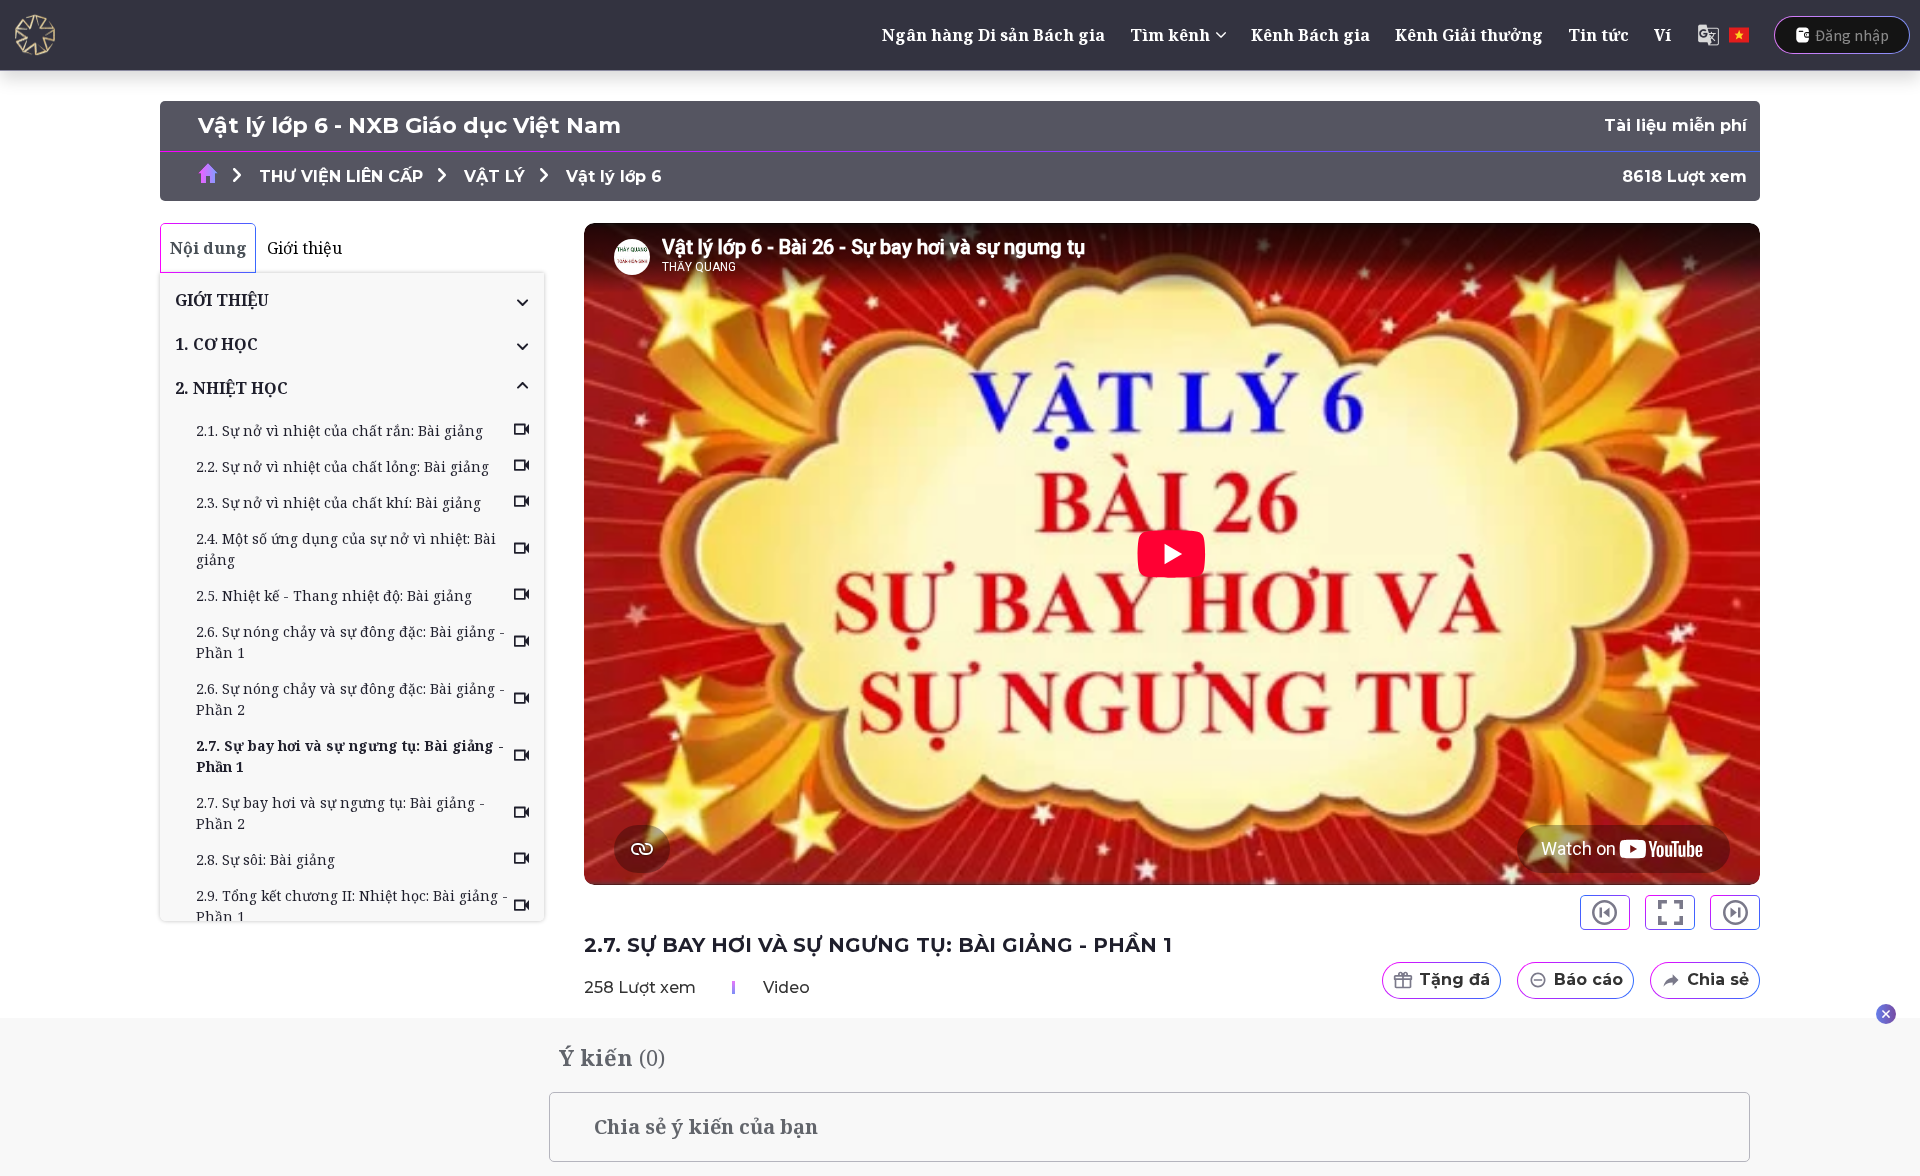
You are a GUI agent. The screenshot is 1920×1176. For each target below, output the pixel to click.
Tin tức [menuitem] (1598, 35)
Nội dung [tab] (208, 248)
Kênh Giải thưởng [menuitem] (1469, 35)
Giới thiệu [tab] (304, 248)
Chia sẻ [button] (1718, 979)
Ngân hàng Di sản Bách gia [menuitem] (993, 35)
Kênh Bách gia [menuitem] (1310, 35)
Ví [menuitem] (1662, 35)
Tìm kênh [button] (1170, 35)
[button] (352, 300)
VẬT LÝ (494, 176)
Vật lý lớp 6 (614, 176)
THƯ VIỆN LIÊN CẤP (341, 176)
